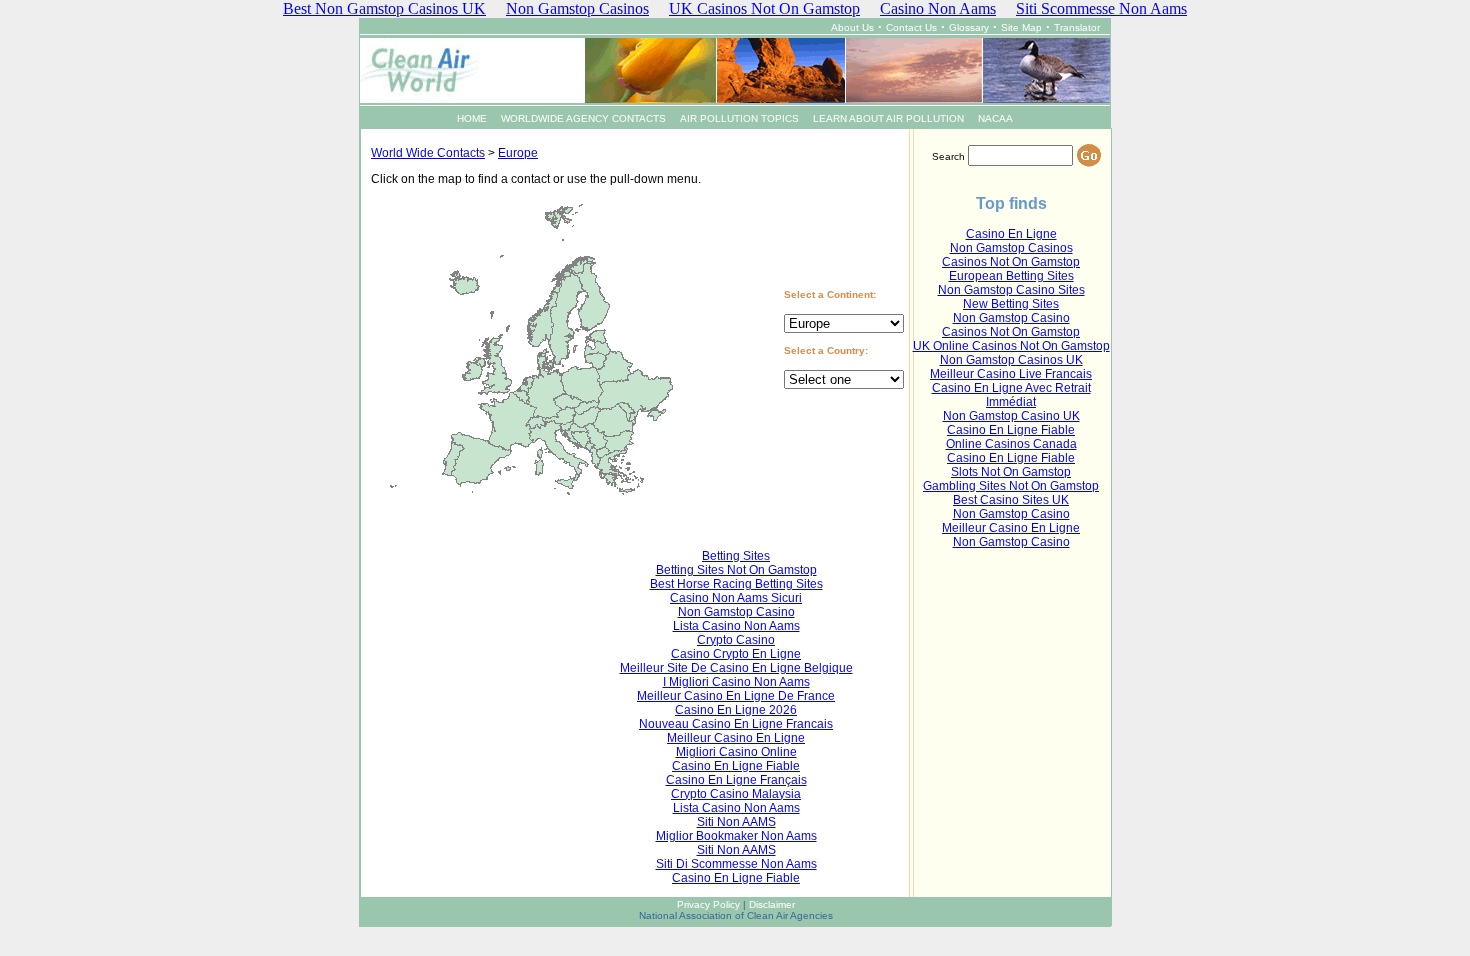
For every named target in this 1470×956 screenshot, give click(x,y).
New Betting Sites (1011, 304)
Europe (518, 153)
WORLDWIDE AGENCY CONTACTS (583, 118)
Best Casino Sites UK (1011, 500)
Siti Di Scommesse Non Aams (736, 864)
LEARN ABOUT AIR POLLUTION (888, 118)
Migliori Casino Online (736, 752)
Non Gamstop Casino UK (1011, 416)
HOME (472, 118)
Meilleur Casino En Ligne (1011, 528)
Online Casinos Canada (1011, 444)
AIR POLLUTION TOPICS (739, 118)
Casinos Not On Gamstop (1011, 262)
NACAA (995, 118)
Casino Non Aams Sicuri (736, 598)
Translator (1077, 27)
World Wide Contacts (428, 153)
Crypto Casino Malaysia (736, 794)
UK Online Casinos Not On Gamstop (1011, 346)
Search (948, 156)
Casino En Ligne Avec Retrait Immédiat (1011, 395)
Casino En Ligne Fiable (1011, 430)
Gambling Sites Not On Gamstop (1011, 486)
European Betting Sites (1011, 276)
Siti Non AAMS (736, 822)
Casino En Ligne (1011, 234)
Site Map (1021, 27)
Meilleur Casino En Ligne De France (736, 696)
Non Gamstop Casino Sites (1011, 290)
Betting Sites (736, 556)
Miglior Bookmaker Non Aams (736, 836)
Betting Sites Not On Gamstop (736, 570)
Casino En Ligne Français (736, 780)
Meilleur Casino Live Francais (1011, 374)
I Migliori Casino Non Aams (736, 682)
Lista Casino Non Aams (736, 626)
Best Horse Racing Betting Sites (736, 584)
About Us (852, 27)
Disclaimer (772, 904)
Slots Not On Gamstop (1011, 472)
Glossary (969, 27)
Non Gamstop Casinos (1011, 248)
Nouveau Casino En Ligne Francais (736, 724)
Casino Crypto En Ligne (736, 654)
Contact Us (911, 27)
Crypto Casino (736, 640)
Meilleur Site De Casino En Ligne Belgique (736, 668)
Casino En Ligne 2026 (736, 710)
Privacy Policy (708, 904)
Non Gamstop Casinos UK (1011, 360)
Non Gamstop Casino (1011, 318)
